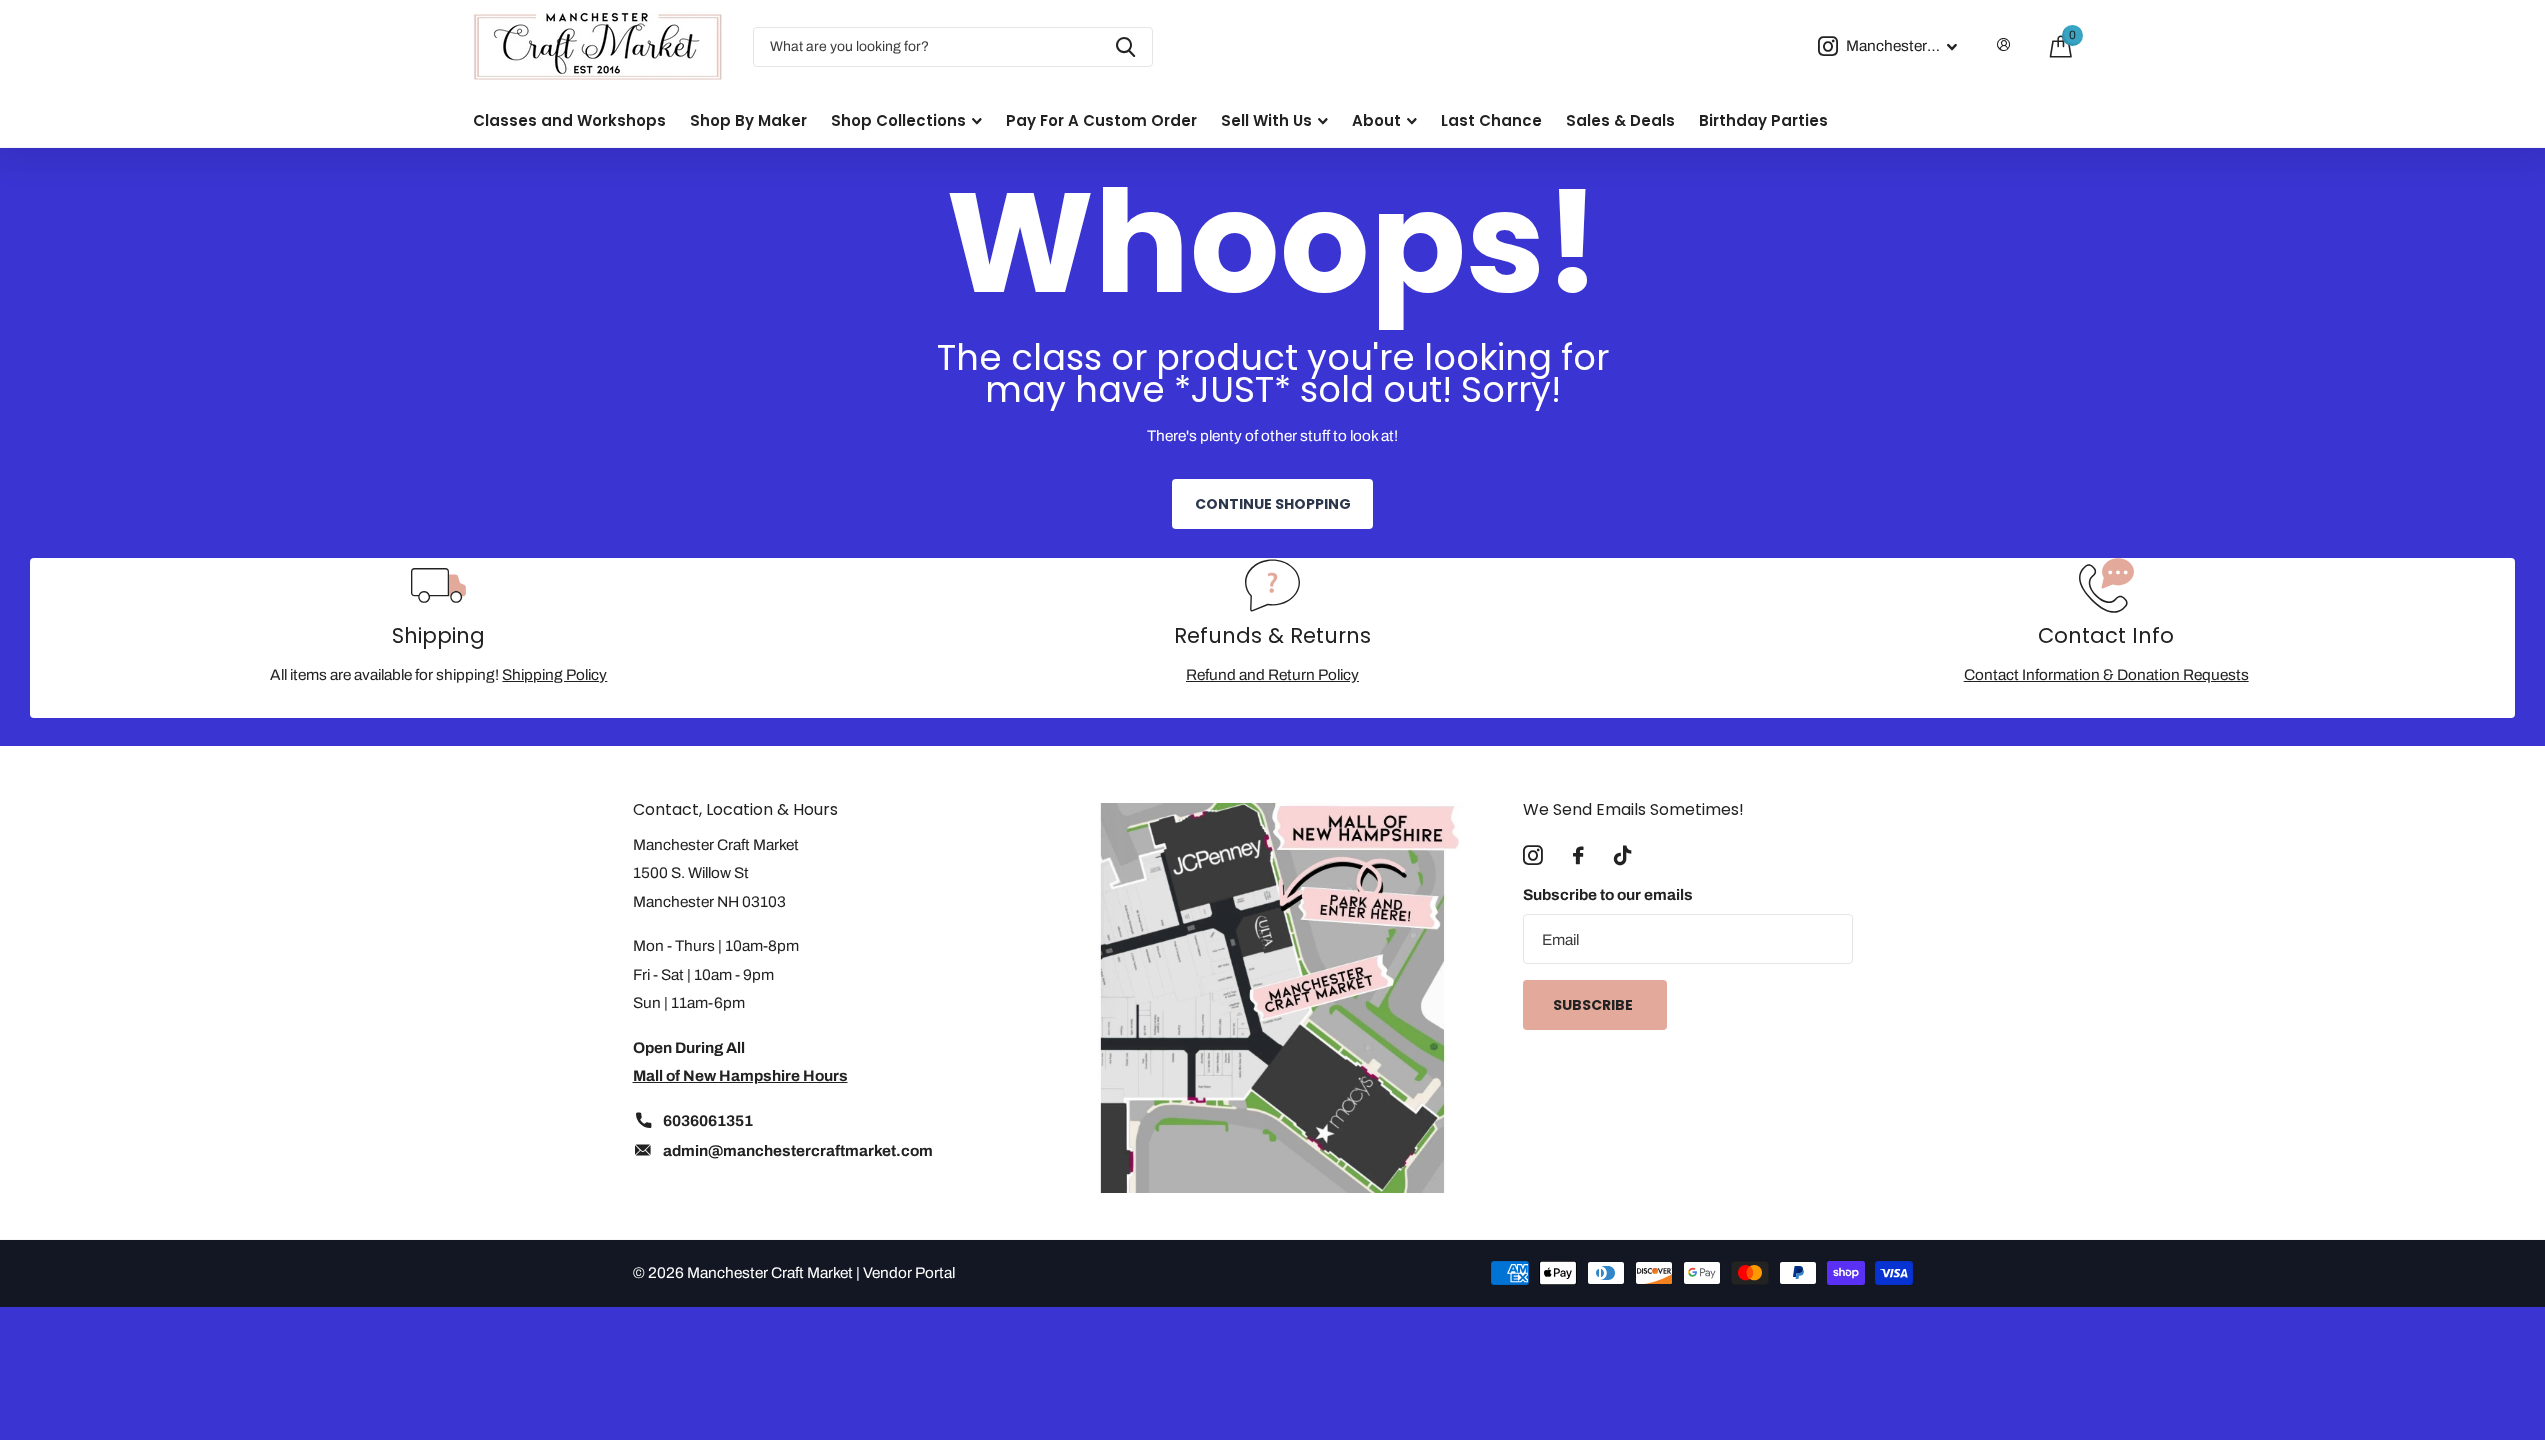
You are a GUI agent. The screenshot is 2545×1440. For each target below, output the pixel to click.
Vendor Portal (909, 1272)
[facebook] (1578, 856)
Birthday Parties (1763, 120)
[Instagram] (1533, 856)
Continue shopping (1273, 504)
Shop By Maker (748, 120)
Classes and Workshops (569, 120)
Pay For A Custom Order (1101, 120)
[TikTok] (1622, 856)
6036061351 (708, 1120)
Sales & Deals (1620, 120)
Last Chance (1491, 120)
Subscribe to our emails (1608, 894)
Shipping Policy (554, 674)
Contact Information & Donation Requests (2106, 674)
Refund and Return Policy (1272, 674)
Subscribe (1594, 1005)
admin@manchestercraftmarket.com (798, 1150)
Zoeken (1125, 47)
